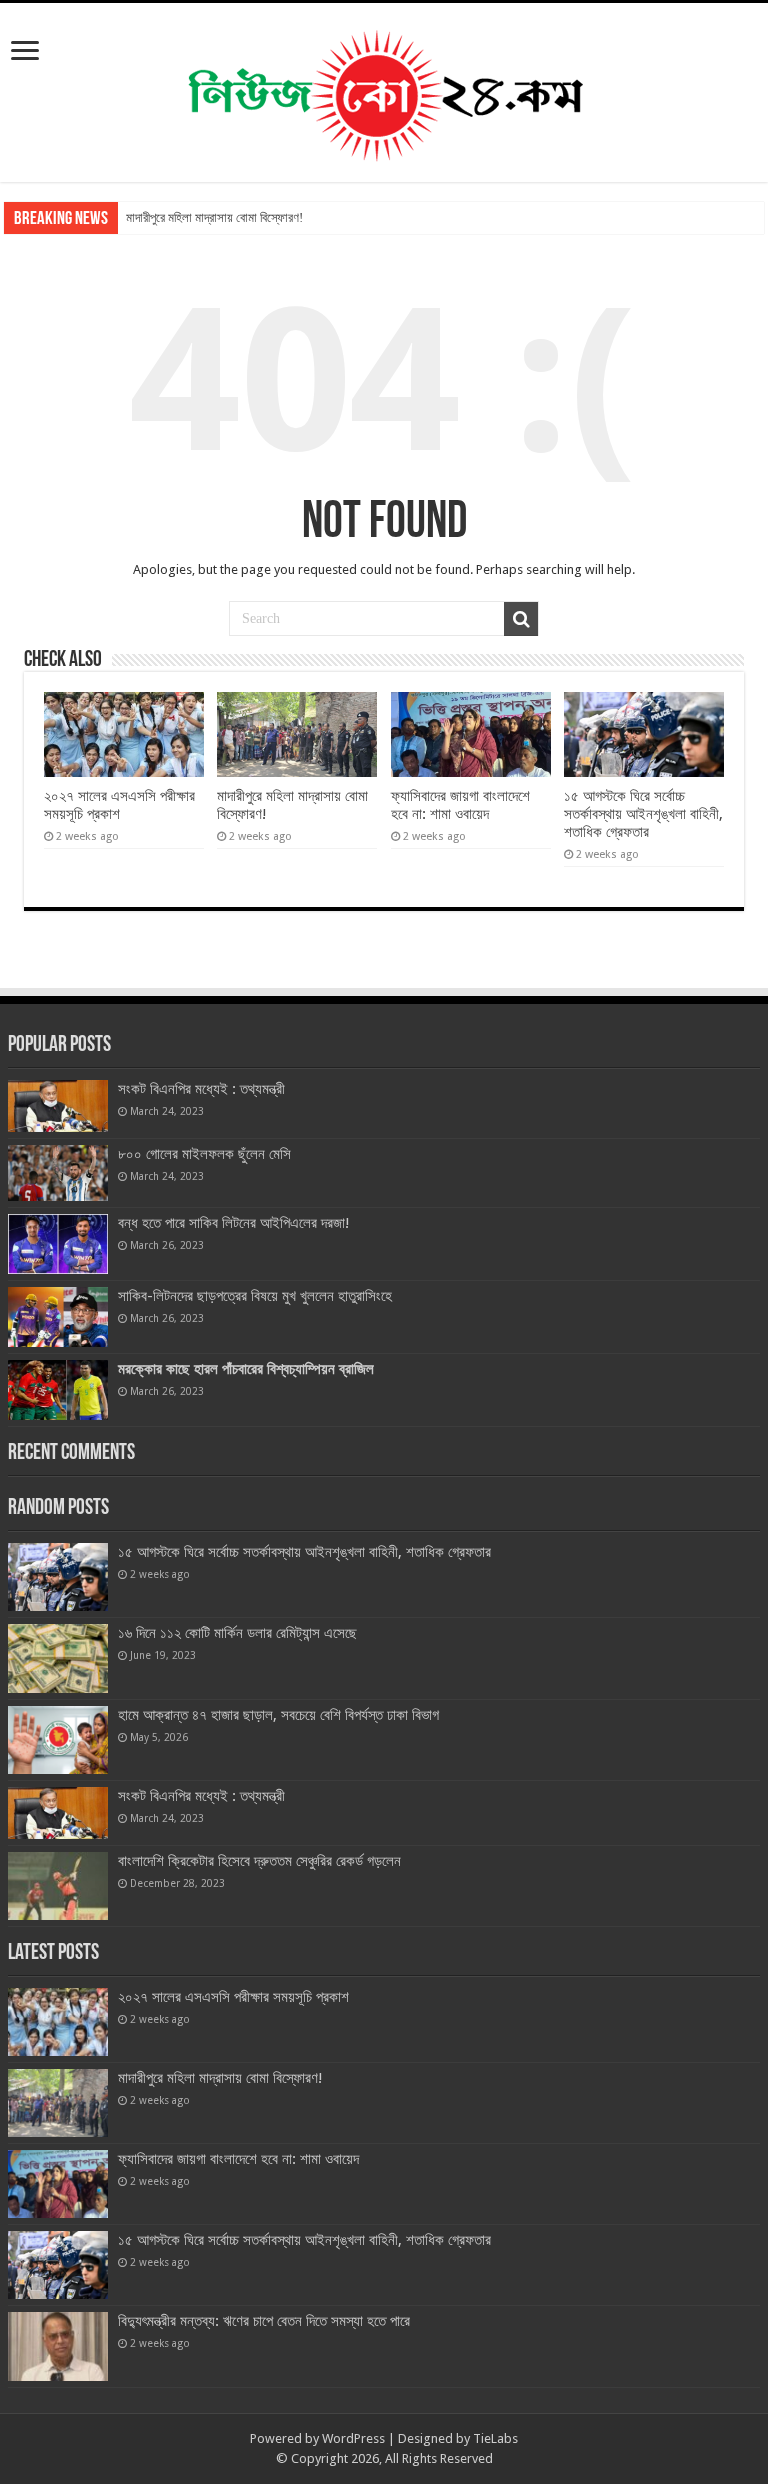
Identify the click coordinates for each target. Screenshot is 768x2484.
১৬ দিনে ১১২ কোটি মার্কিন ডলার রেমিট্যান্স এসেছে (237, 1633)
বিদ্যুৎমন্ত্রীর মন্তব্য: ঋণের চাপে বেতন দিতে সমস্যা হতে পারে (264, 2321)
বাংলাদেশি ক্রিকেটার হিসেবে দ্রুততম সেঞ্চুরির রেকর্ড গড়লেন (259, 1861)
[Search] (521, 619)
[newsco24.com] (384, 89)
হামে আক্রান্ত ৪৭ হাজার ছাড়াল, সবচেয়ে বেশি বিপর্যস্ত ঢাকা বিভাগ (278, 1715)
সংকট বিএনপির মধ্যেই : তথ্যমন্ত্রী (201, 1089)
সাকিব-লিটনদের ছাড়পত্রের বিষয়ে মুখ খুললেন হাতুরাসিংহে (255, 1296)
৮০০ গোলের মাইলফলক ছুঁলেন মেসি (204, 1154)
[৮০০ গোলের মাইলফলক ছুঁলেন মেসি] (58, 1173)
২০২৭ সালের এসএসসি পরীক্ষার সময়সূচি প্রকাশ (119, 805)
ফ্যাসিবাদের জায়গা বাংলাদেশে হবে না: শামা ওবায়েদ (460, 805)
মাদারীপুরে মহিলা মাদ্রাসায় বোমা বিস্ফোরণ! (214, 217)
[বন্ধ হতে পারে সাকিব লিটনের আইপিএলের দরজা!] (58, 1244)
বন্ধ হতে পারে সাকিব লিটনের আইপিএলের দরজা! (234, 1223)
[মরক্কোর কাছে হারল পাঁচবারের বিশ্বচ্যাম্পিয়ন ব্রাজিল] (58, 1390)
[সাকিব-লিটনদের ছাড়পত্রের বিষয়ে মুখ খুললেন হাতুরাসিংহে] (58, 1317)
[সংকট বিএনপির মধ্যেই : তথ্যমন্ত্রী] (58, 1106)
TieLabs (495, 2438)
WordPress (353, 2438)
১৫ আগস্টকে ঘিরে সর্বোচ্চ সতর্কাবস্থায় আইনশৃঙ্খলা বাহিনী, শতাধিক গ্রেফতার (643, 814)
